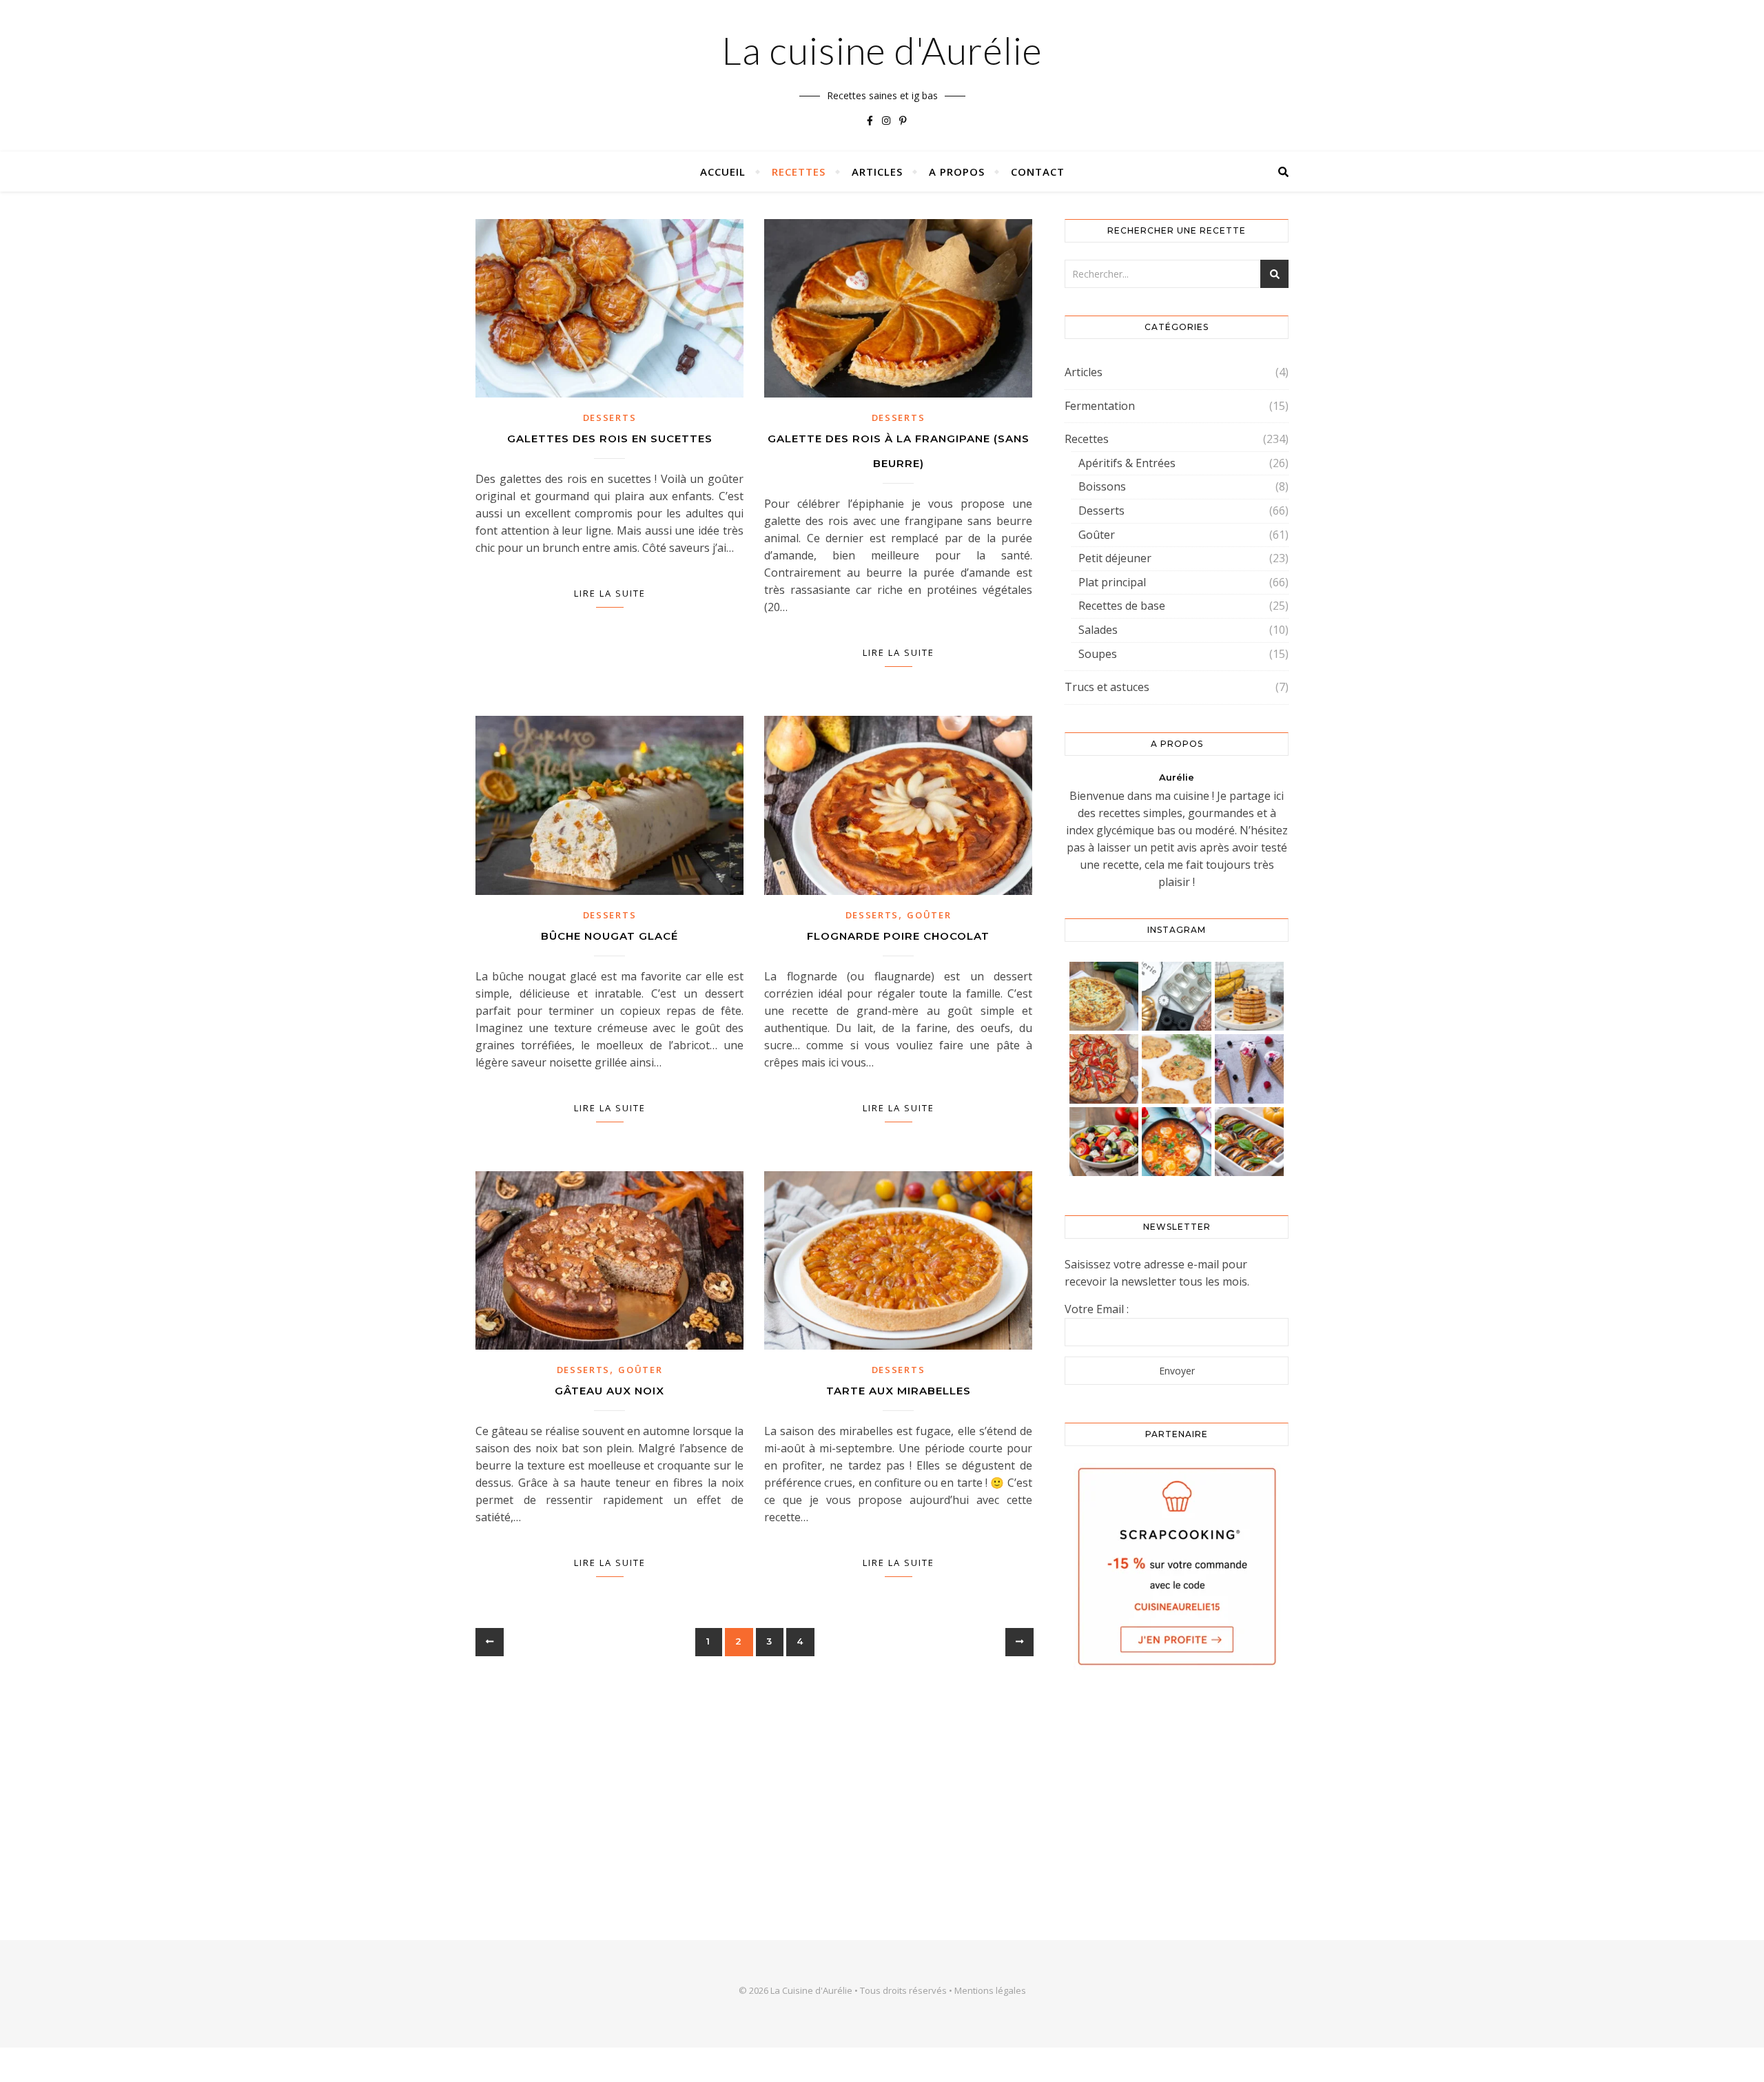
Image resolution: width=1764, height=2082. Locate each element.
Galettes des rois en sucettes (610, 439)
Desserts (610, 418)
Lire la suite (610, 593)
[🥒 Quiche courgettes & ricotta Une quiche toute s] (1104, 997)
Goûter (929, 915)
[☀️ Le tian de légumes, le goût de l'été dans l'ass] (1250, 1142)
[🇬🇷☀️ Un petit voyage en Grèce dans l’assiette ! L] (1104, 1142)
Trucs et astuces (1107, 687)
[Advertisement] (1177, 1791)
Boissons (1102, 486)
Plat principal (1112, 582)
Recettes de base (1122, 606)
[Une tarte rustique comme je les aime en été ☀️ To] (1104, 1069)
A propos (957, 172)
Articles (877, 172)
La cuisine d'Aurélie (882, 50)
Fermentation (1100, 406)
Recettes (799, 172)
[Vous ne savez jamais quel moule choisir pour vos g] (1177, 997)
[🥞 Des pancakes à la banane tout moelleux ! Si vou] (1250, 997)
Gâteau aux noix (609, 1391)
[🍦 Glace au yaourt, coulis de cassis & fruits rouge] (1250, 1069)
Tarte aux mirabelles (899, 1391)
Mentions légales (990, 1990)
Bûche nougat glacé (609, 936)
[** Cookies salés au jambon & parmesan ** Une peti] (1177, 1069)
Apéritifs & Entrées (1127, 463)
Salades (1098, 630)
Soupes (1098, 654)
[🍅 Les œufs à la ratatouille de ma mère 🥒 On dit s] (1177, 1142)
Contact (1038, 172)
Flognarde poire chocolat (898, 936)
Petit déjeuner (1115, 558)
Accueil (723, 172)
